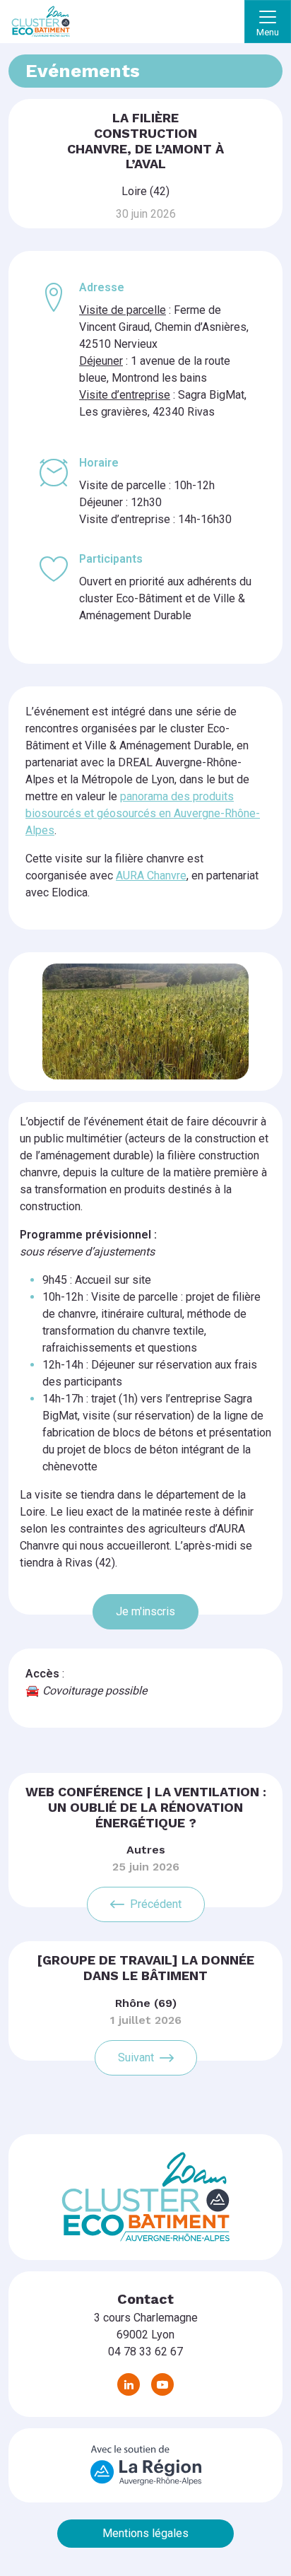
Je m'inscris (145, 1611)
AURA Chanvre (151, 876)
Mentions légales (145, 2533)
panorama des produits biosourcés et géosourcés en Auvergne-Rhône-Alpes (143, 813)
